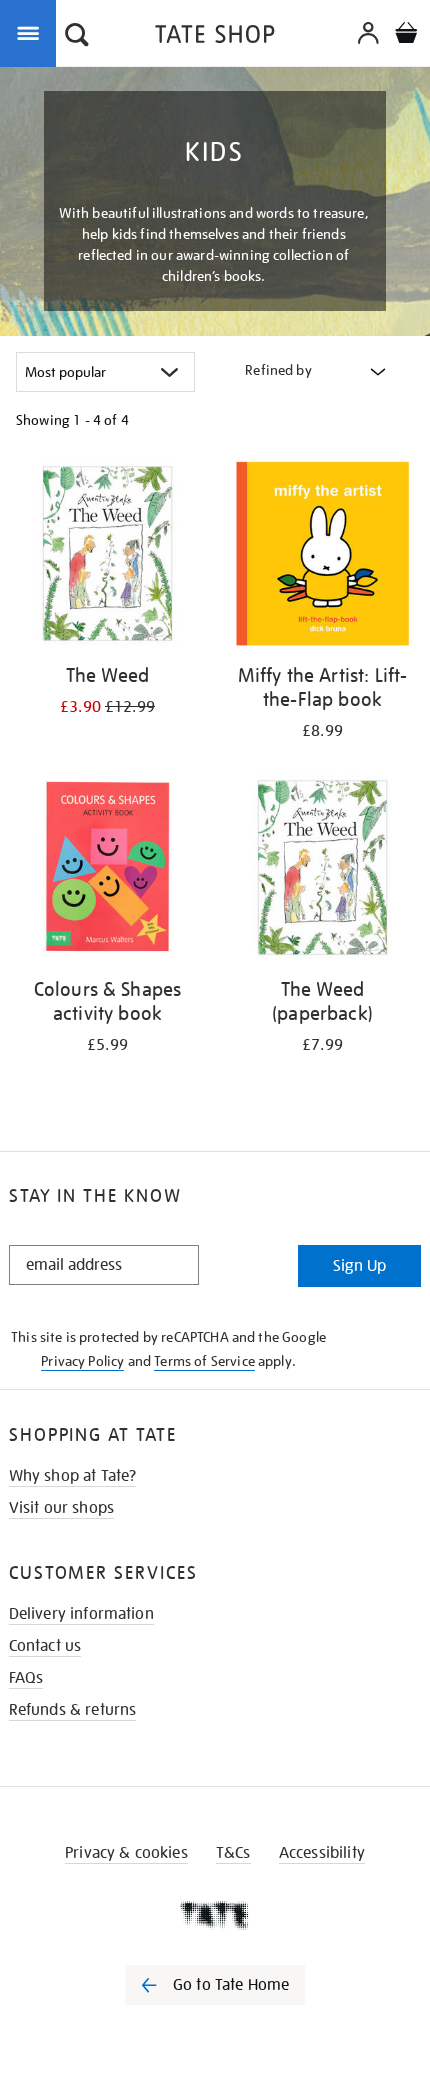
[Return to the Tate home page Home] (215, 37)
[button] (77, 37)
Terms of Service (204, 1361)
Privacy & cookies (126, 1853)
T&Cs (233, 1853)
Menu (32, 32)
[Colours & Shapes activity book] (107, 871)
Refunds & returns (73, 1710)
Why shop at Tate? (73, 1476)
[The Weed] (107, 557)
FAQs (26, 1678)
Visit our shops (61, 1508)
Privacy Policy (82, 1361)
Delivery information (81, 1614)
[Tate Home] (215, 1915)
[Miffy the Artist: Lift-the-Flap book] (322, 557)
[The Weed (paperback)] (322, 871)
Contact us (45, 1646)
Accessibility (322, 1853)
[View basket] (406, 35)
